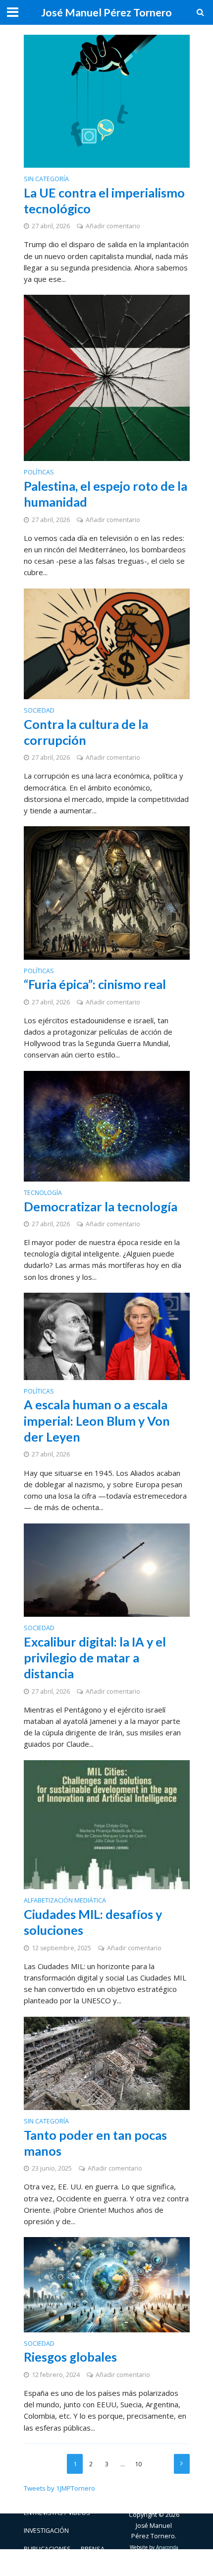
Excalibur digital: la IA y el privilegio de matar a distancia (95, 1658)
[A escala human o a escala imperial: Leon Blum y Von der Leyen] (107, 1335)
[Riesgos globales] (107, 2284)
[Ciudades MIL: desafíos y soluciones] (107, 1824)
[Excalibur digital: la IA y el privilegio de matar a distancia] (107, 1569)
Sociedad (39, 711)
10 (138, 2464)
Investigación (46, 2531)
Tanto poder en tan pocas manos (95, 2143)
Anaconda (167, 2547)
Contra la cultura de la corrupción (86, 732)
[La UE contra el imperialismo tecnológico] (107, 100)
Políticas (39, 473)
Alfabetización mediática (65, 1901)
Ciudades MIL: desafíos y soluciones (93, 1922)
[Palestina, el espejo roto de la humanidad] (107, 377)
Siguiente (182, 2464)
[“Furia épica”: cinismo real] (107, 892)
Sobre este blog (51, 2567)
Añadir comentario (113, 226)
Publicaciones (47, 2549)
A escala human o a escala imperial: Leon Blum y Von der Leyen (97, 1420)
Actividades (43, 2495)
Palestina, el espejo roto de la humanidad (106, 494)
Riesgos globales (70, 2357)
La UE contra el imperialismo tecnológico (104, 200)
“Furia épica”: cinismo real (95, 984)
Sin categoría (46, 180)
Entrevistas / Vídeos (57, 2513)
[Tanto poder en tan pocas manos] (107, 2062)
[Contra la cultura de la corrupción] (107, 643)
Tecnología (43, 1193)
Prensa (93, 2549)
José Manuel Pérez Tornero (106, 12)
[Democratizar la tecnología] (107, 1125)
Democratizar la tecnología (101, 1206)
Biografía (87, 2495)
